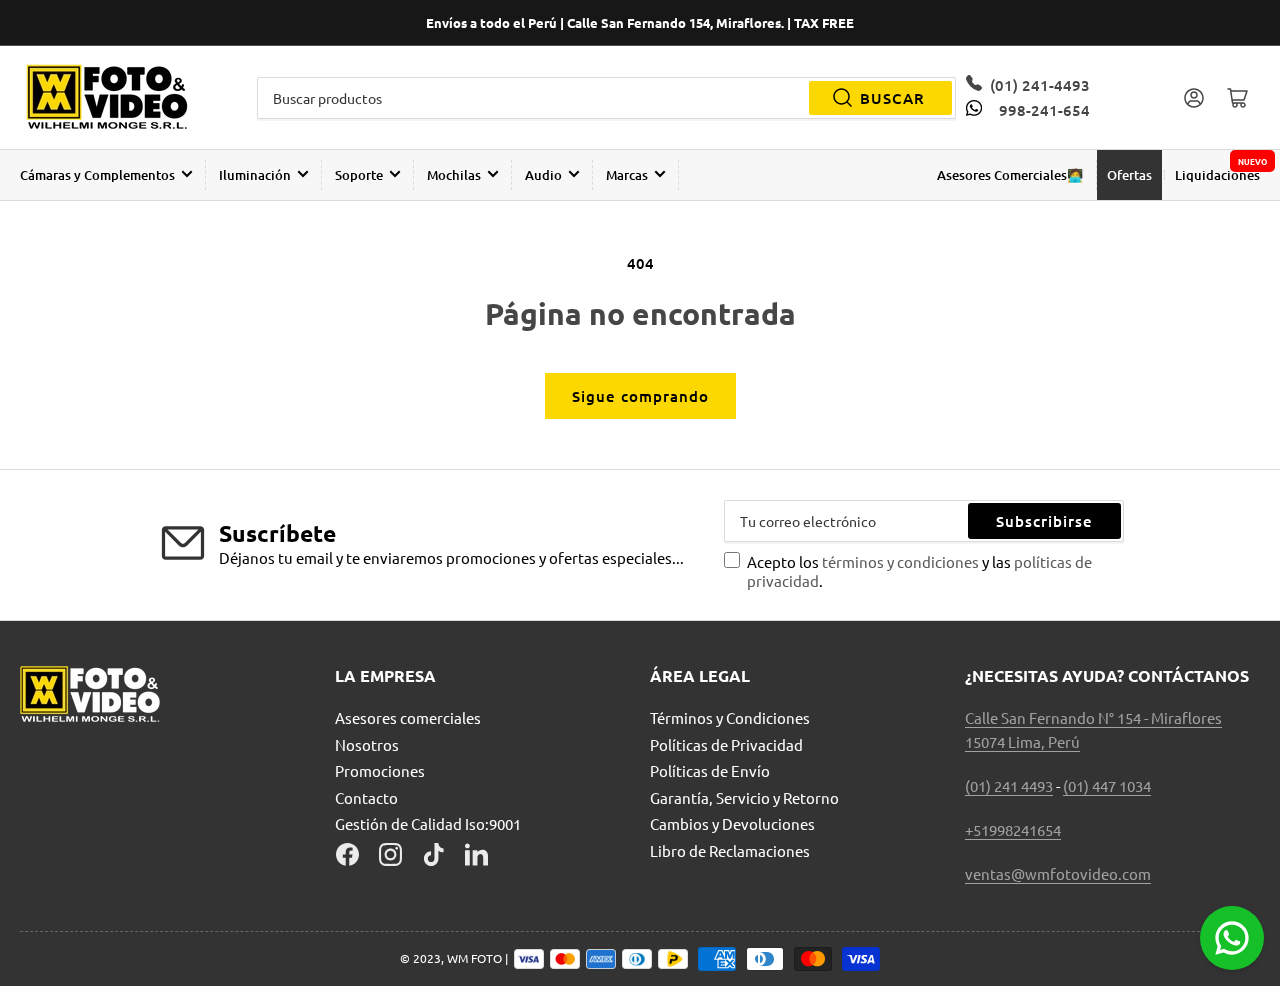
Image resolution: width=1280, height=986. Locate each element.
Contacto (366, 797)
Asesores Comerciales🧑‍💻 (1010, 175)
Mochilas (454, 175)
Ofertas (1129, 175)
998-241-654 (1044, 110)
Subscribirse (1044, 521)
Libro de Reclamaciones (730, 850)
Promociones (380, 770)
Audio (543, 175)
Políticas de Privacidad (726, 744)
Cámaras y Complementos (97, 175)
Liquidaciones (1217, 175)
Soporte (359, 175)
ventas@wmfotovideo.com (1058, 873)
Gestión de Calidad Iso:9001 (428, 823)
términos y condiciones (902, 561)
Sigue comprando (640, 396)
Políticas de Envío (710, 770)
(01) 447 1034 (1107, 785)
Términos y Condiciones (730, 717)
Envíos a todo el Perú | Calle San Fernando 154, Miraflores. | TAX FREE (640, 22)
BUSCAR (892, 98)
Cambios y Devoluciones (732, 823)
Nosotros (367, 744)
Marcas (627, 175)
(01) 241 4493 (1009, 785)
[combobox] (607, 98)
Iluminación (255, 175)
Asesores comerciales (408, 717)
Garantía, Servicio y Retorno (744, 797)
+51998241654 (1013, 829)
